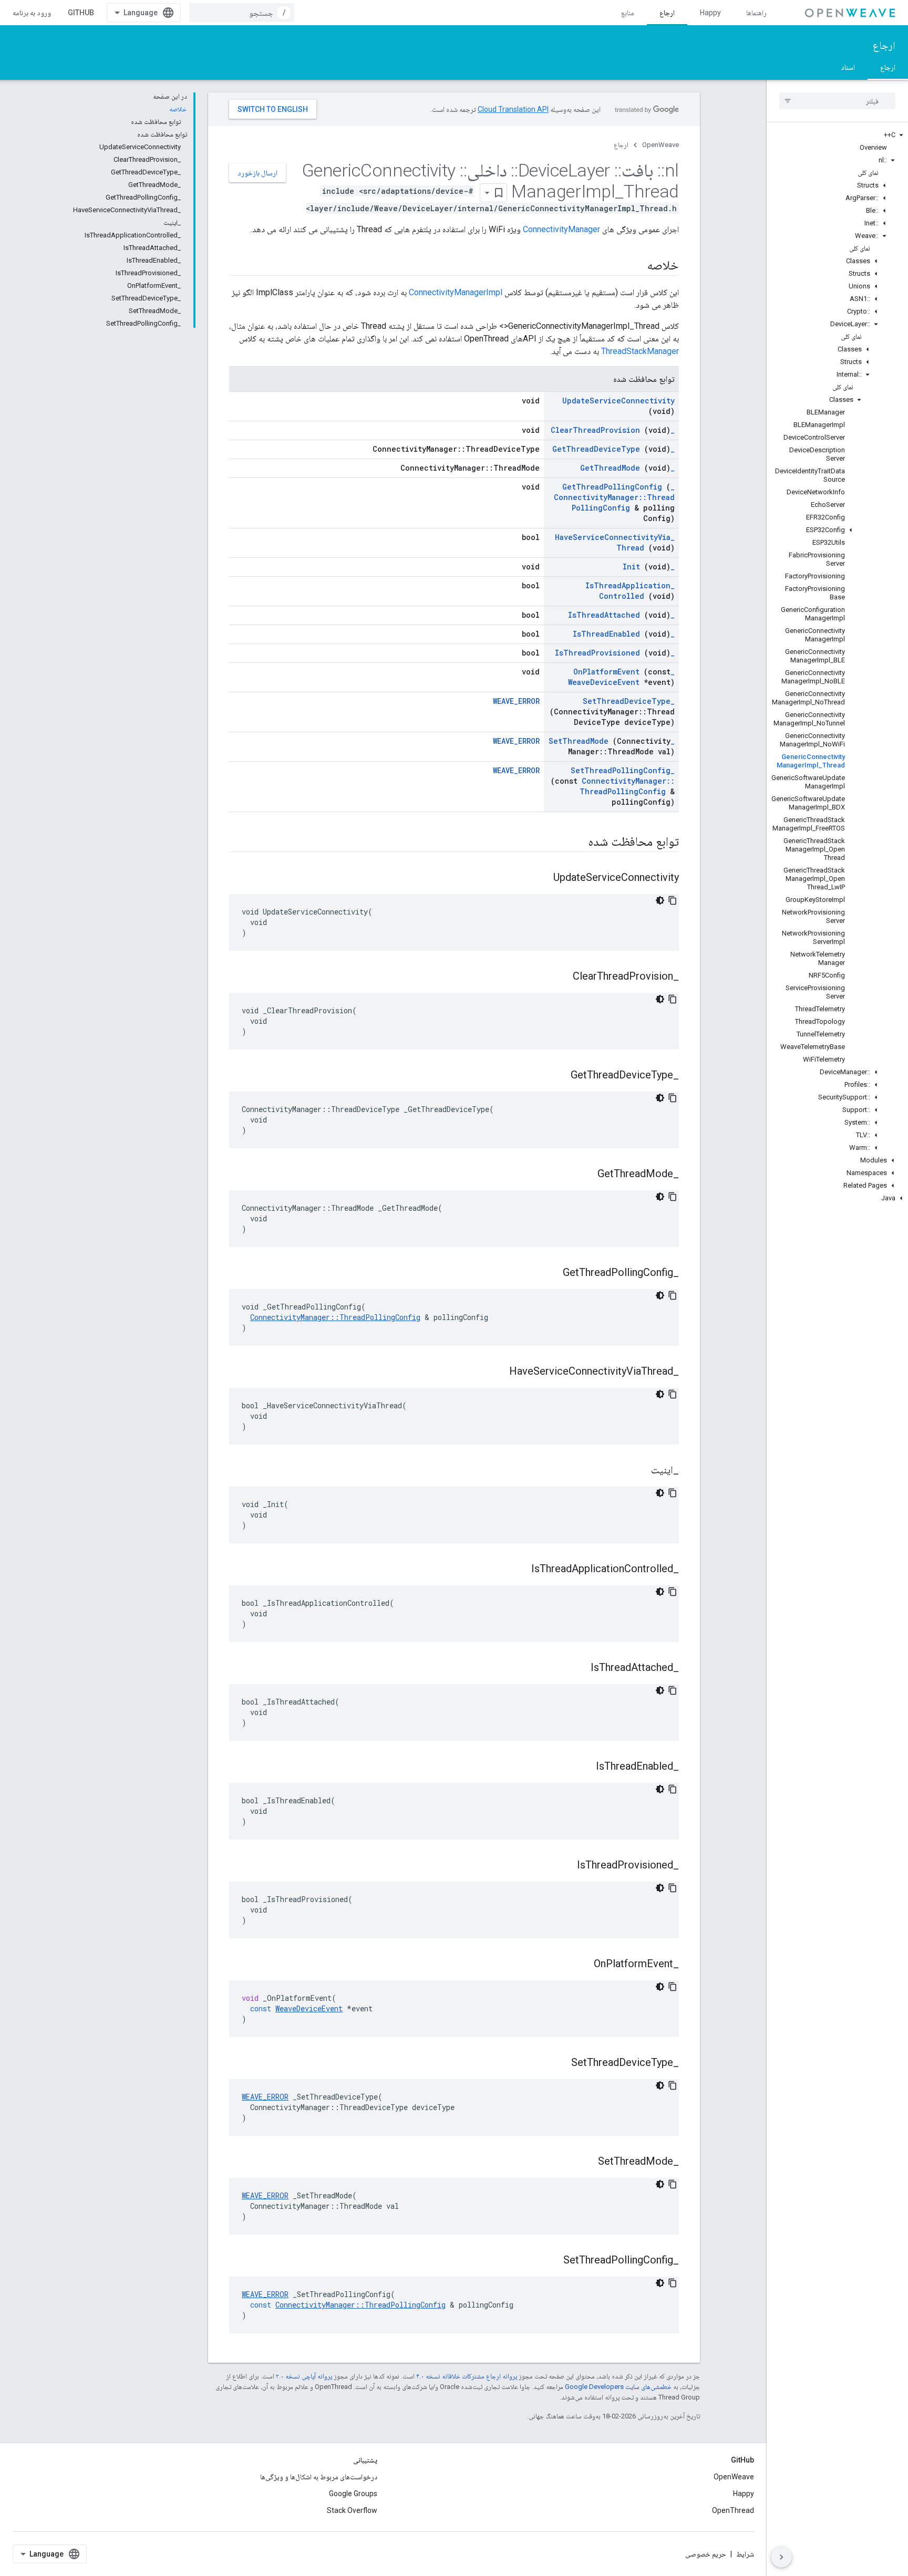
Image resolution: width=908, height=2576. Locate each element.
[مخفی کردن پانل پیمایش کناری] (781, 2557)
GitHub (81, 13)
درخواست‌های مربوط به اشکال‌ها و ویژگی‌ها (319, 2477)
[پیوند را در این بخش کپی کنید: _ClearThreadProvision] (560, 977)
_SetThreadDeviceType (629, 701)
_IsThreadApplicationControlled (630, 591)
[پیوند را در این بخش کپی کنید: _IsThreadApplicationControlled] (518, 1570)
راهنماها (756, 13)
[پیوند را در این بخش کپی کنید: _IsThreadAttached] (577, 1668)
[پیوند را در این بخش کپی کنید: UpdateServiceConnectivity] (540, 878)
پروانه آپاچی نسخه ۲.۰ (304, 2376)
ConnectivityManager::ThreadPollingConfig (614, 502)
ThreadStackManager (640, 351)
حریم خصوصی (706, 2554)
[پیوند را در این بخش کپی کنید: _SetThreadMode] (585, 2162)
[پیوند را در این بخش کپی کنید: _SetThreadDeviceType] (558, 2063)
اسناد (848, 67)
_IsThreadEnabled (624, 634)
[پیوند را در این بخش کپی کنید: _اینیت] (638, 1471)
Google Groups (353, 2494)
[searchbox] (837, 101)
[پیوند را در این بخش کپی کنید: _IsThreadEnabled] (583, 1767)
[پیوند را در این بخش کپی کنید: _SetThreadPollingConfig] (550, 2261)
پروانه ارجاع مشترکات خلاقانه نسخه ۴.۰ (467, 2376)
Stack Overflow (352, 2510)
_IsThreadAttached (621, 615)
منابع (628, 13)
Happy (710, 13)
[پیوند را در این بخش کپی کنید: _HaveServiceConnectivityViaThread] (496, 1372)
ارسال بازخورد (257, 173)
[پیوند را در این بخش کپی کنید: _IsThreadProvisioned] (564, 1866)
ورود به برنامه (32, 13)
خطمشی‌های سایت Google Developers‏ (618, 2387)
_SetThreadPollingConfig (623, 770)
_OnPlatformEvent (624, 672)
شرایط (745, 2554)
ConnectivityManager (561, 229)
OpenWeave (661, 145)
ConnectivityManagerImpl (456, 292)
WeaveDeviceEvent (604, 682)
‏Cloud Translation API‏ (513, 109)
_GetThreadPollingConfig (618, 487)
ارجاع (667, 13)
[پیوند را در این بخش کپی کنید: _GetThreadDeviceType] (558, 1076)
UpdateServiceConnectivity (618, 401)
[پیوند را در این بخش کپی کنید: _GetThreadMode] (584, 1175)
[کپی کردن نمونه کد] (673, 900)
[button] (837, 135)
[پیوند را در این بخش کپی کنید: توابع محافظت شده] (575, 843)
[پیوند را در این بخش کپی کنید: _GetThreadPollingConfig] (550, 1273)
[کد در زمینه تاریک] (660, 900)
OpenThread (733, 2510)
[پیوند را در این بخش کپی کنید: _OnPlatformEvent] (581, 1965)
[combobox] (242, 13)
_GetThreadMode (627, 468)
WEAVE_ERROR (516, 701)
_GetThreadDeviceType (613, 449)
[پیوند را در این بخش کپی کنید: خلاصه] (636, 266)
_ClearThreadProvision (613, 430)
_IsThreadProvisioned (615, 653)
